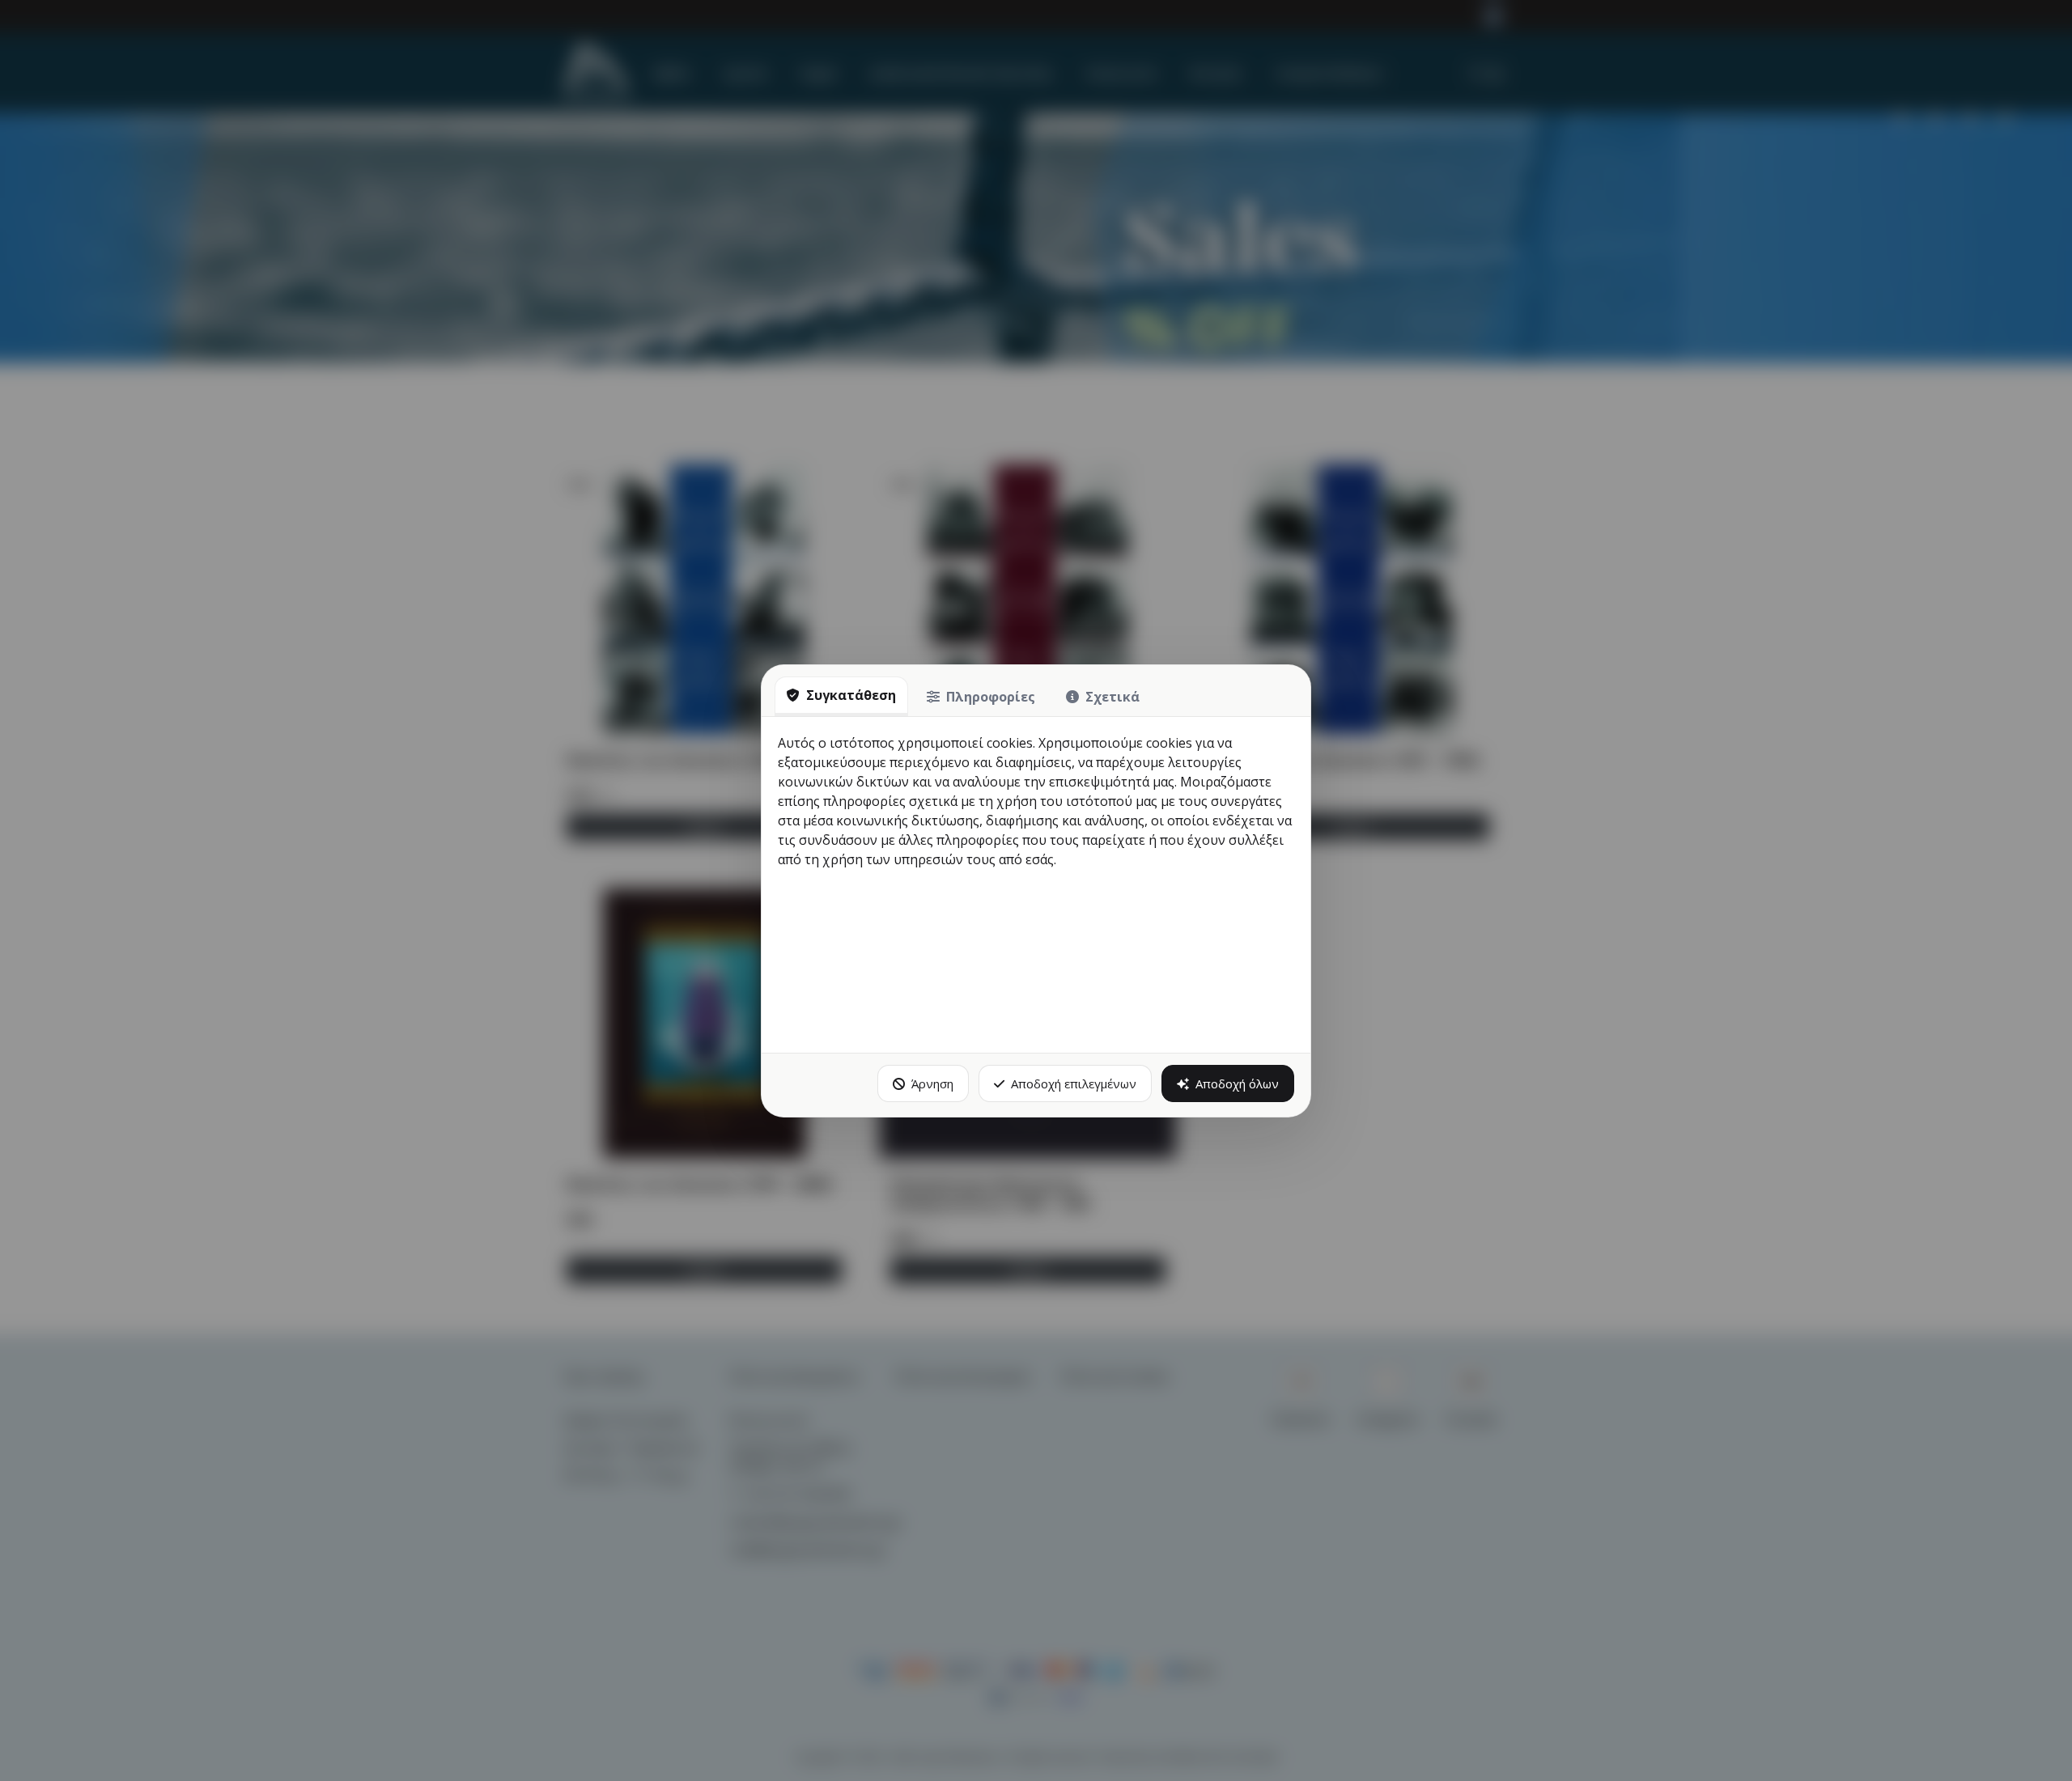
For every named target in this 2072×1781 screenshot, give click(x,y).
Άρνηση (932, 1083)
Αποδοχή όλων (1237, 1083)
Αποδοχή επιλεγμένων (1074, 1083)
